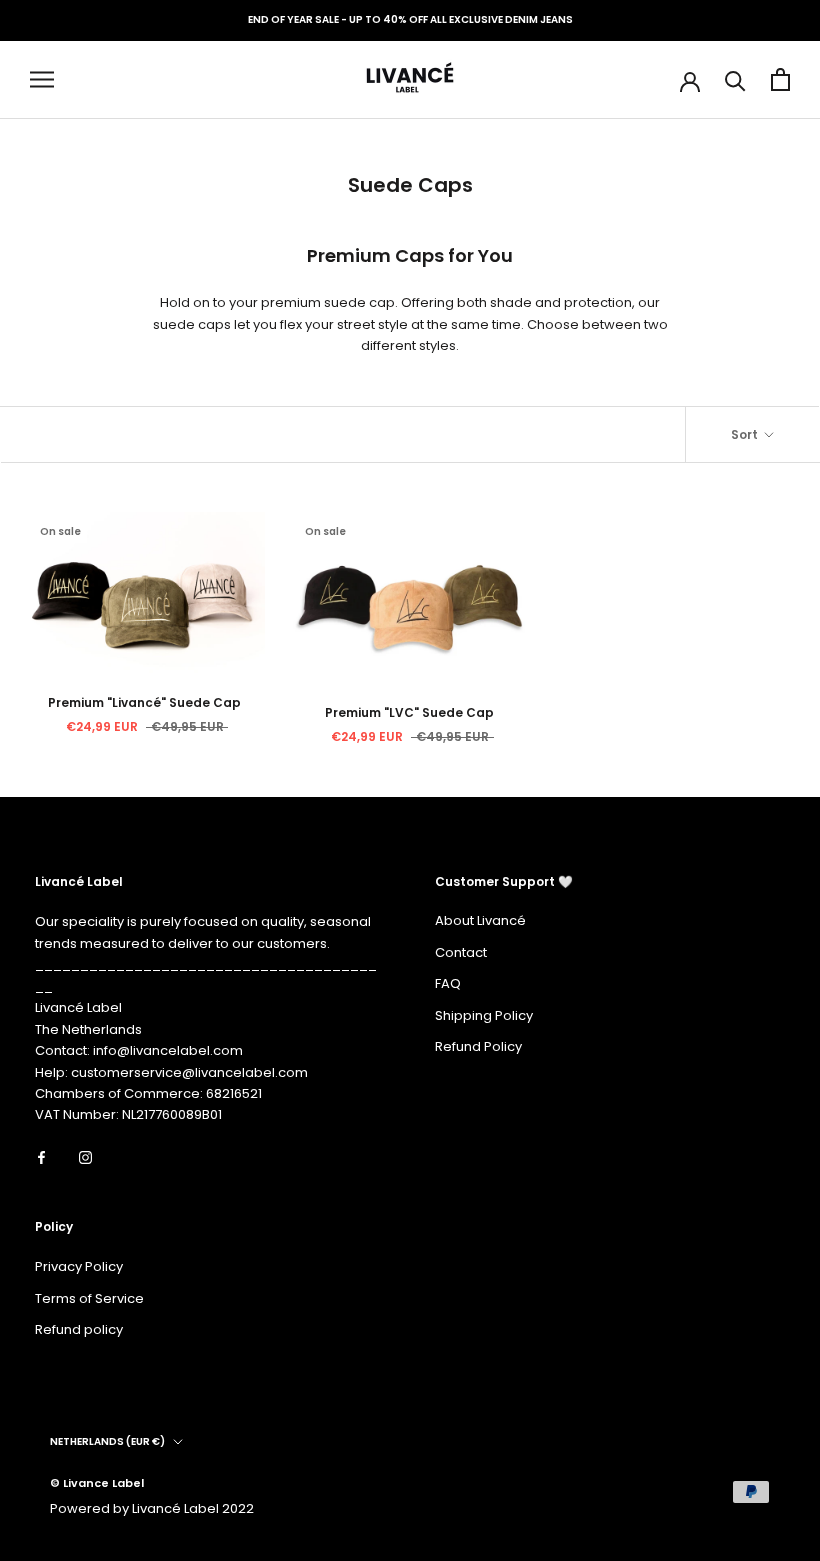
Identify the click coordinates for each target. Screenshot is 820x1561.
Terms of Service (89, 1298)
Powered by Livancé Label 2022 (152, 1508)
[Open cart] (780, 79)
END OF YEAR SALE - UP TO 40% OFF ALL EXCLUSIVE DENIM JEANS (410, 19)
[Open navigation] (42, 79)
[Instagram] (85, 1156)
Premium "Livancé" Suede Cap (144, 702)
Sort (746, 434)
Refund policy (79, 1329)
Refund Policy (478, 1046)
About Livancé (480, 920)
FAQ (448, 983)
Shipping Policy (484, 1015)
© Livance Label (97, 1483)
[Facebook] (41, 1156)
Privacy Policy (79, 1266)
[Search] (735, 79)
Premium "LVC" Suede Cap (409, 712)
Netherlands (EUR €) (107, 1441)
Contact (461, 952)
